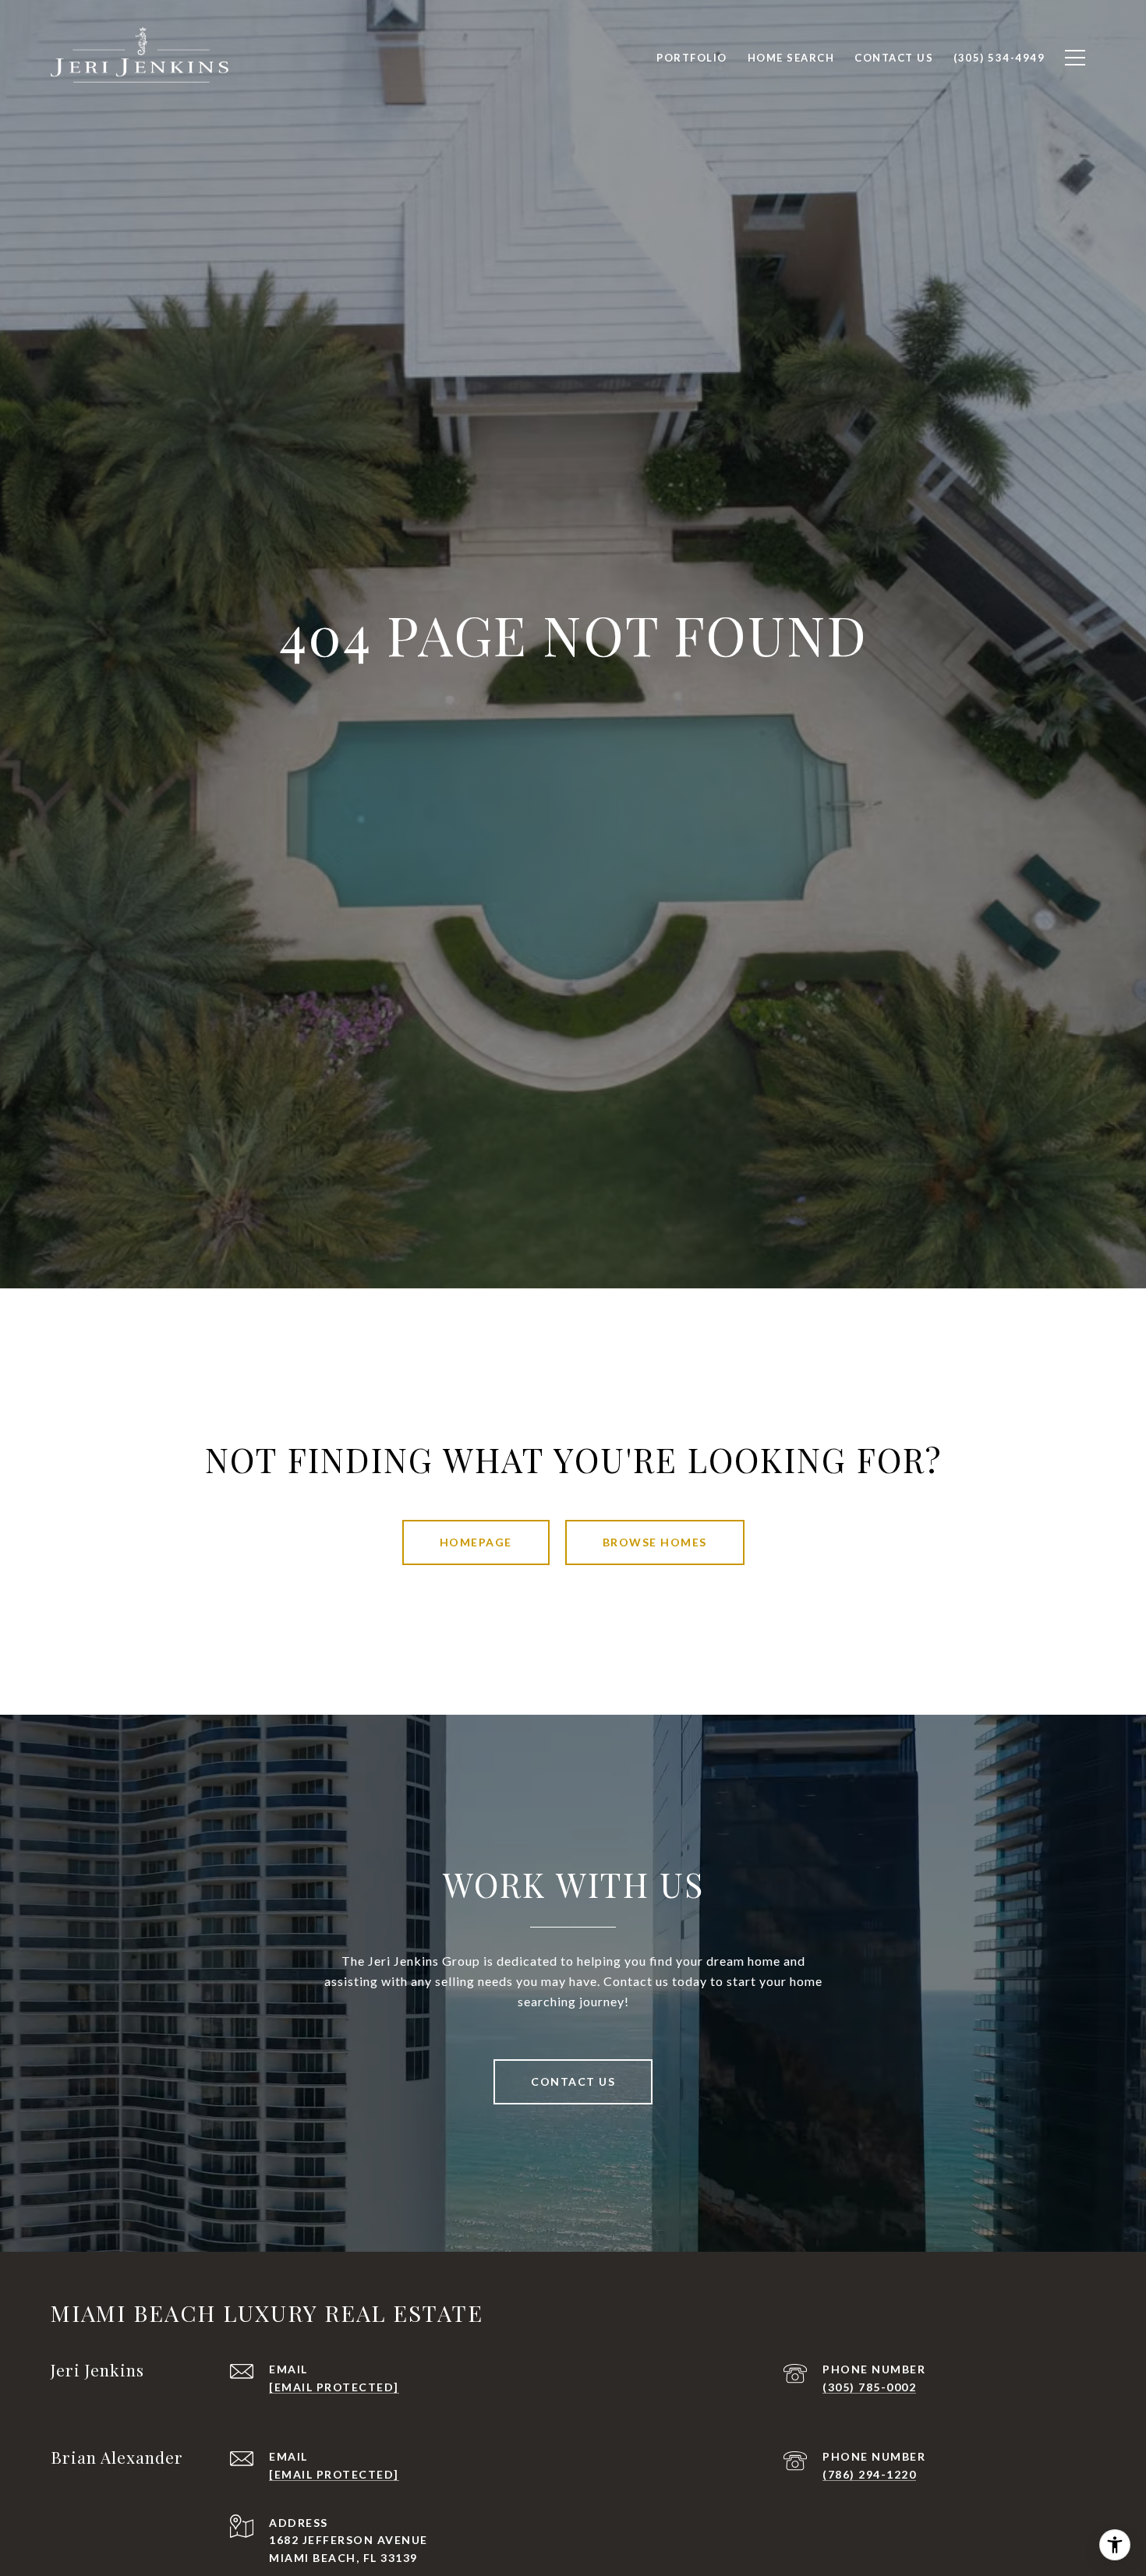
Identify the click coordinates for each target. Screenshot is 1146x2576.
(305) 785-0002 (869, 2387)
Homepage (476, 1542)
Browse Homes (655, 1542)
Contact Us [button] (573, 2081)
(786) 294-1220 (869, 2474)
